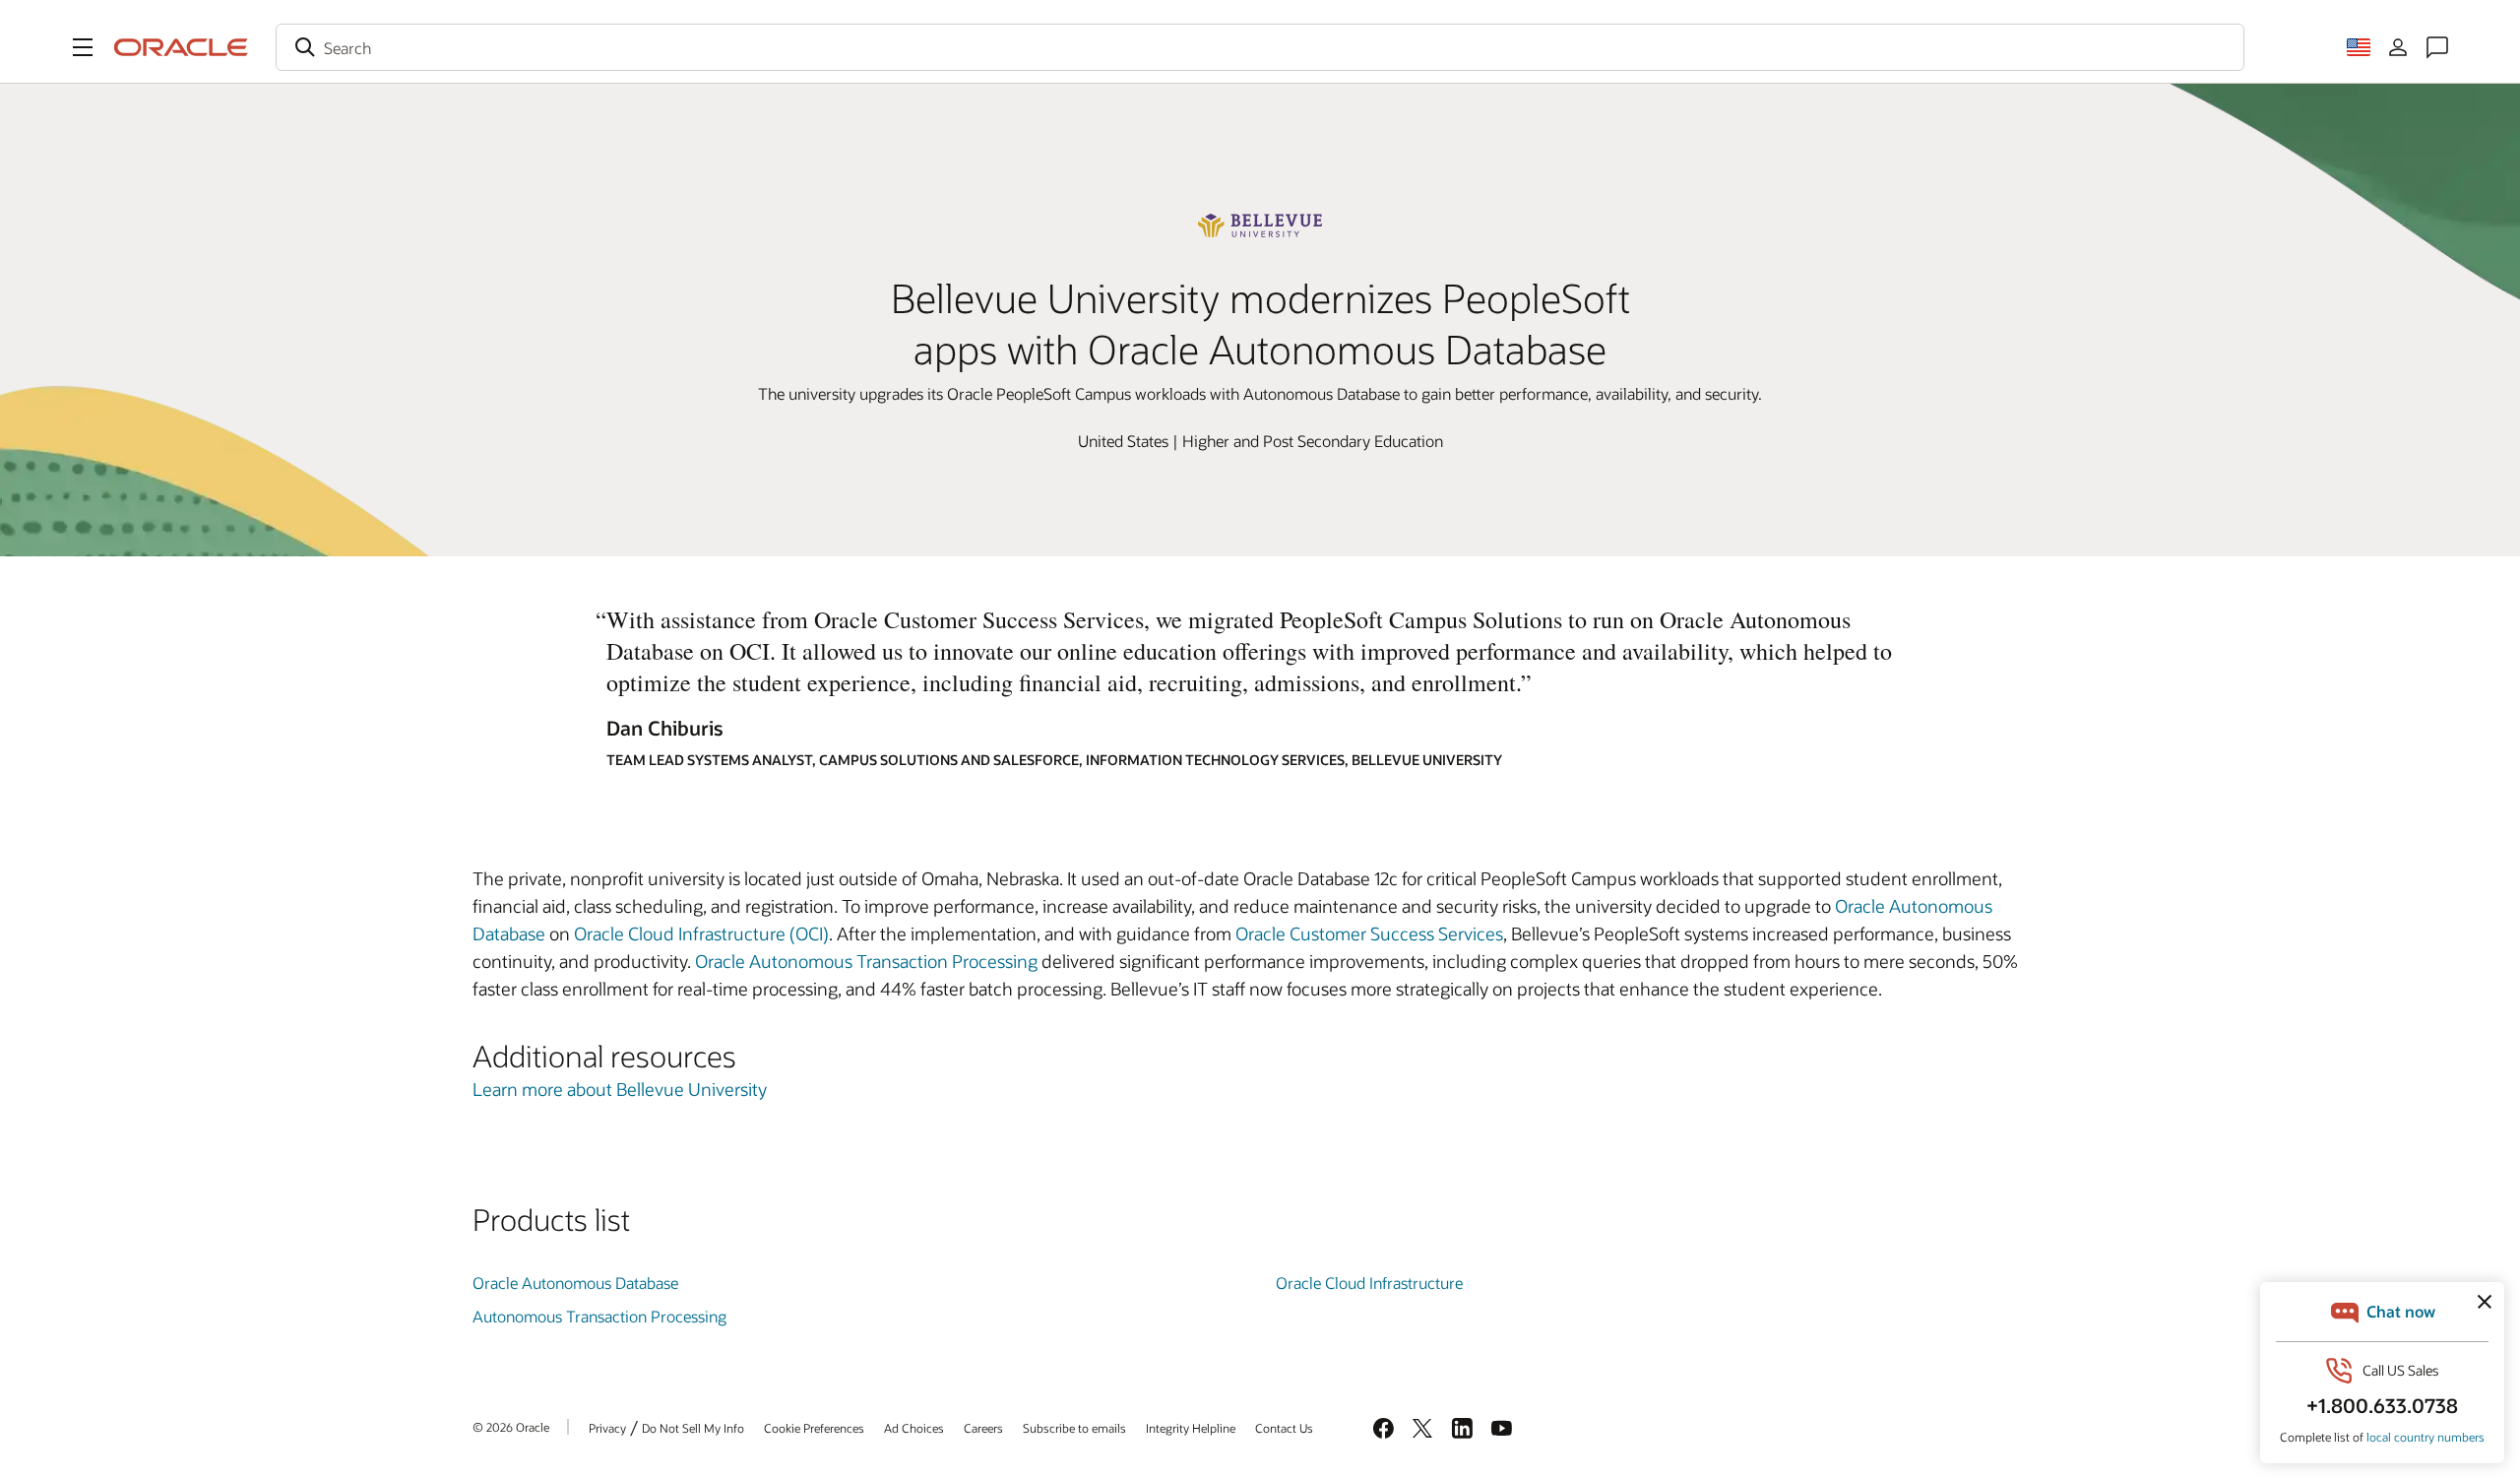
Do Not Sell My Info (693, 1428)
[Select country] (2359, 47)
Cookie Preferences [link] (814, 1428)
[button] (83, 47)
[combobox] (1260, 47)
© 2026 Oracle (511, 1427)
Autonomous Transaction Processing (599, 1316)
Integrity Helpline (1191, 1428)
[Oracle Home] (181, 47)
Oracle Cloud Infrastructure (1369, 1283)
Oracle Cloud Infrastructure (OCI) (701, 933)
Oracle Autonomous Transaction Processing (866, 961)
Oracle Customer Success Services (1369, 933)
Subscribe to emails (1074, 1428)
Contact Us (1284, 1428)
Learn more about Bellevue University (620, 1089)
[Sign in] (2398, 47)
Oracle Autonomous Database (575, 1283)
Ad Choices (914, 1428)
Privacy (607, 1428)
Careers (983, 1428)
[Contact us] (2437, 47)
